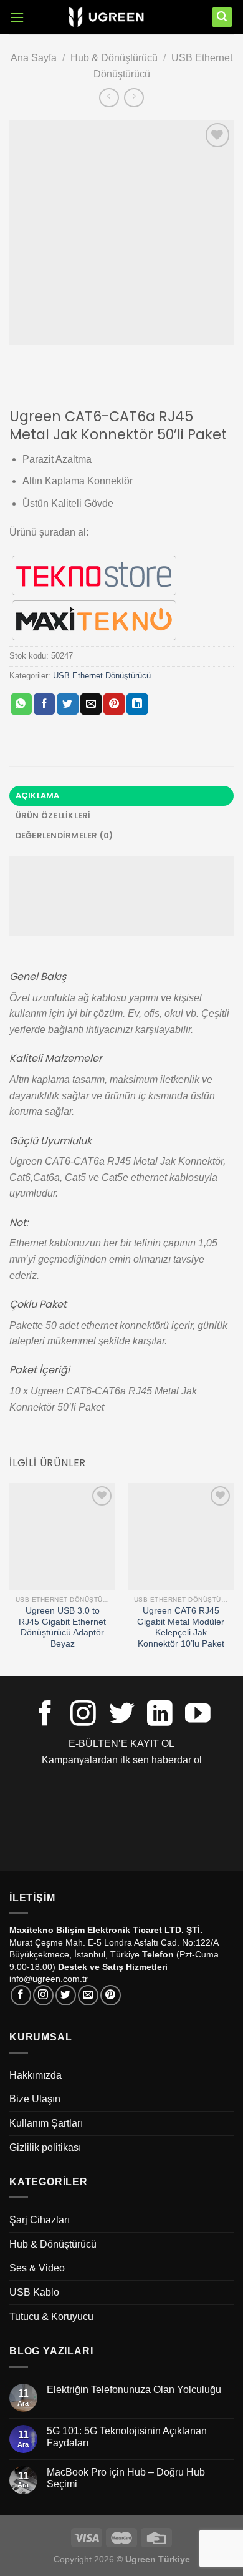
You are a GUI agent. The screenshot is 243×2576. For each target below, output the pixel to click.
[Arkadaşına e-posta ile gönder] (91, 704)
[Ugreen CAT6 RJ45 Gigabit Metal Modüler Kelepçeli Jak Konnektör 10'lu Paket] (181, 1536)
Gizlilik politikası (45, 2147)
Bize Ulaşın (35, 2099)
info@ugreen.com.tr (49, 1979)
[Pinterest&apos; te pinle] (114, 704)
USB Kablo (34, 2292)
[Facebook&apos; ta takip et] (45, 1715)
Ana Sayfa (34, 58)
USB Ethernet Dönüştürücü (102, 676)
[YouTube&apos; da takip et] (198, 1715)
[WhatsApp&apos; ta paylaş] (21, 704)
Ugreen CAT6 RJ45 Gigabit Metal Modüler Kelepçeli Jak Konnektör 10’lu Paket (181, 1627)
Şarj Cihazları (40, 2220)
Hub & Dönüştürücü (114, 58)
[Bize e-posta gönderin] (88, 1995)
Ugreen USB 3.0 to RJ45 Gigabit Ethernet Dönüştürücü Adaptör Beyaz (62, 1627)
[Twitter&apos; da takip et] (122, 1715)
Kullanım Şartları (46, 2123)
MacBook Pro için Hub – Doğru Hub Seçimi (126, 2478)
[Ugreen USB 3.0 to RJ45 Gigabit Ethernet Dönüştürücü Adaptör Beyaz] (62, 1536)
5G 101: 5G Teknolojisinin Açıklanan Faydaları (127, 2437)
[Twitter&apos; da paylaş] (67, 704)
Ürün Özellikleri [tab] (53, 815)
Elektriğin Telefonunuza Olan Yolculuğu (134, 2390)
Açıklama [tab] (38, 796)
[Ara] (222, 17)
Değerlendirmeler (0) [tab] (64, 835)
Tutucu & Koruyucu (51, 2317)
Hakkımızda (36, 2075)
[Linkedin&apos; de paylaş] (137, 704)
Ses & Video (37, 2268)
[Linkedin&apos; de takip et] (160, 1715)
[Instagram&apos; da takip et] (83, 1715)
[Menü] (17, 17)
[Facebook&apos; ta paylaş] (44, 704)
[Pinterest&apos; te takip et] (111, 1995)
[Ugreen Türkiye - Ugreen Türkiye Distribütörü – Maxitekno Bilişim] (106, 17)
